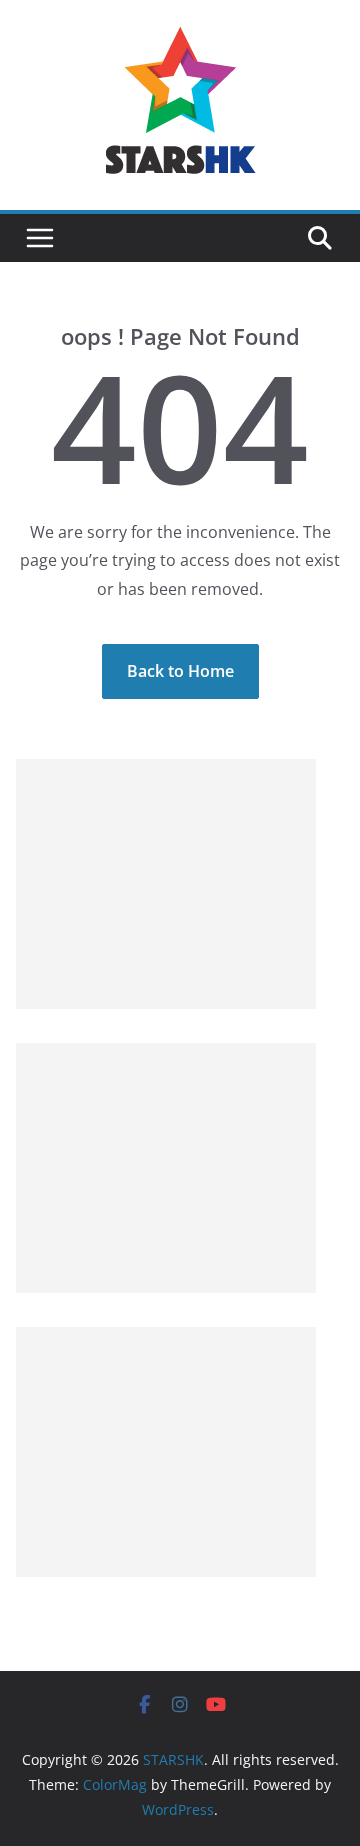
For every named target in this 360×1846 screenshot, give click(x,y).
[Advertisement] (166, 884)
